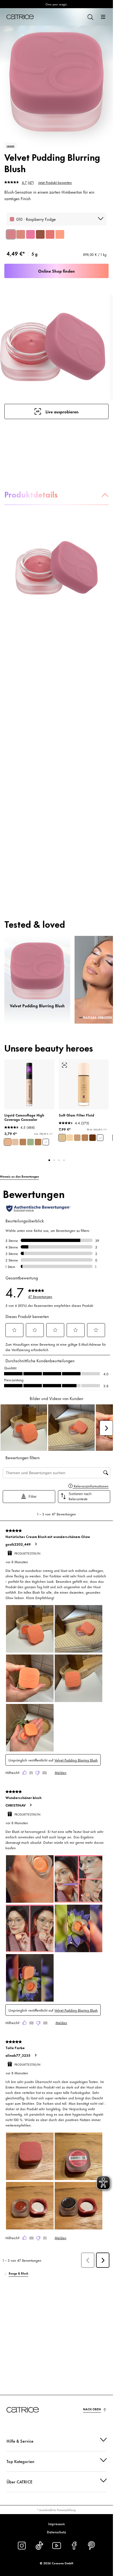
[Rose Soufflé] (21, 234)
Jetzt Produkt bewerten (55, 182)
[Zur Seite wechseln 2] (54, 1160)
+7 (46, 1142)
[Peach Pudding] (60, 234)
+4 (100, 1138)
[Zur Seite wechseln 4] (64, 1160)
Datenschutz (56, 2532)
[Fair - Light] (70, 1138)
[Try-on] (64, 1065)
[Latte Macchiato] (38, 1142)
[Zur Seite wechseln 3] (59, 1160)
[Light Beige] (8, 1142)
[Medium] (77, 1138)
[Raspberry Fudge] (11, 234)
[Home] (20, 17)
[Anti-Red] (30, 1142)
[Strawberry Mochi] (50, 234)
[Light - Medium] (62, 1138)
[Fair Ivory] (15, 1142)
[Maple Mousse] (40, 234)
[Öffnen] (103, 17)
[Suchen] (90, 17)
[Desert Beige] (23, 1142)
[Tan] (85, 1138)
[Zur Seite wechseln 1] (49, 1160)
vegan (10, 146)
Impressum (56, 2524)
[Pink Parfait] (30, 234)
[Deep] (93, 1138)
